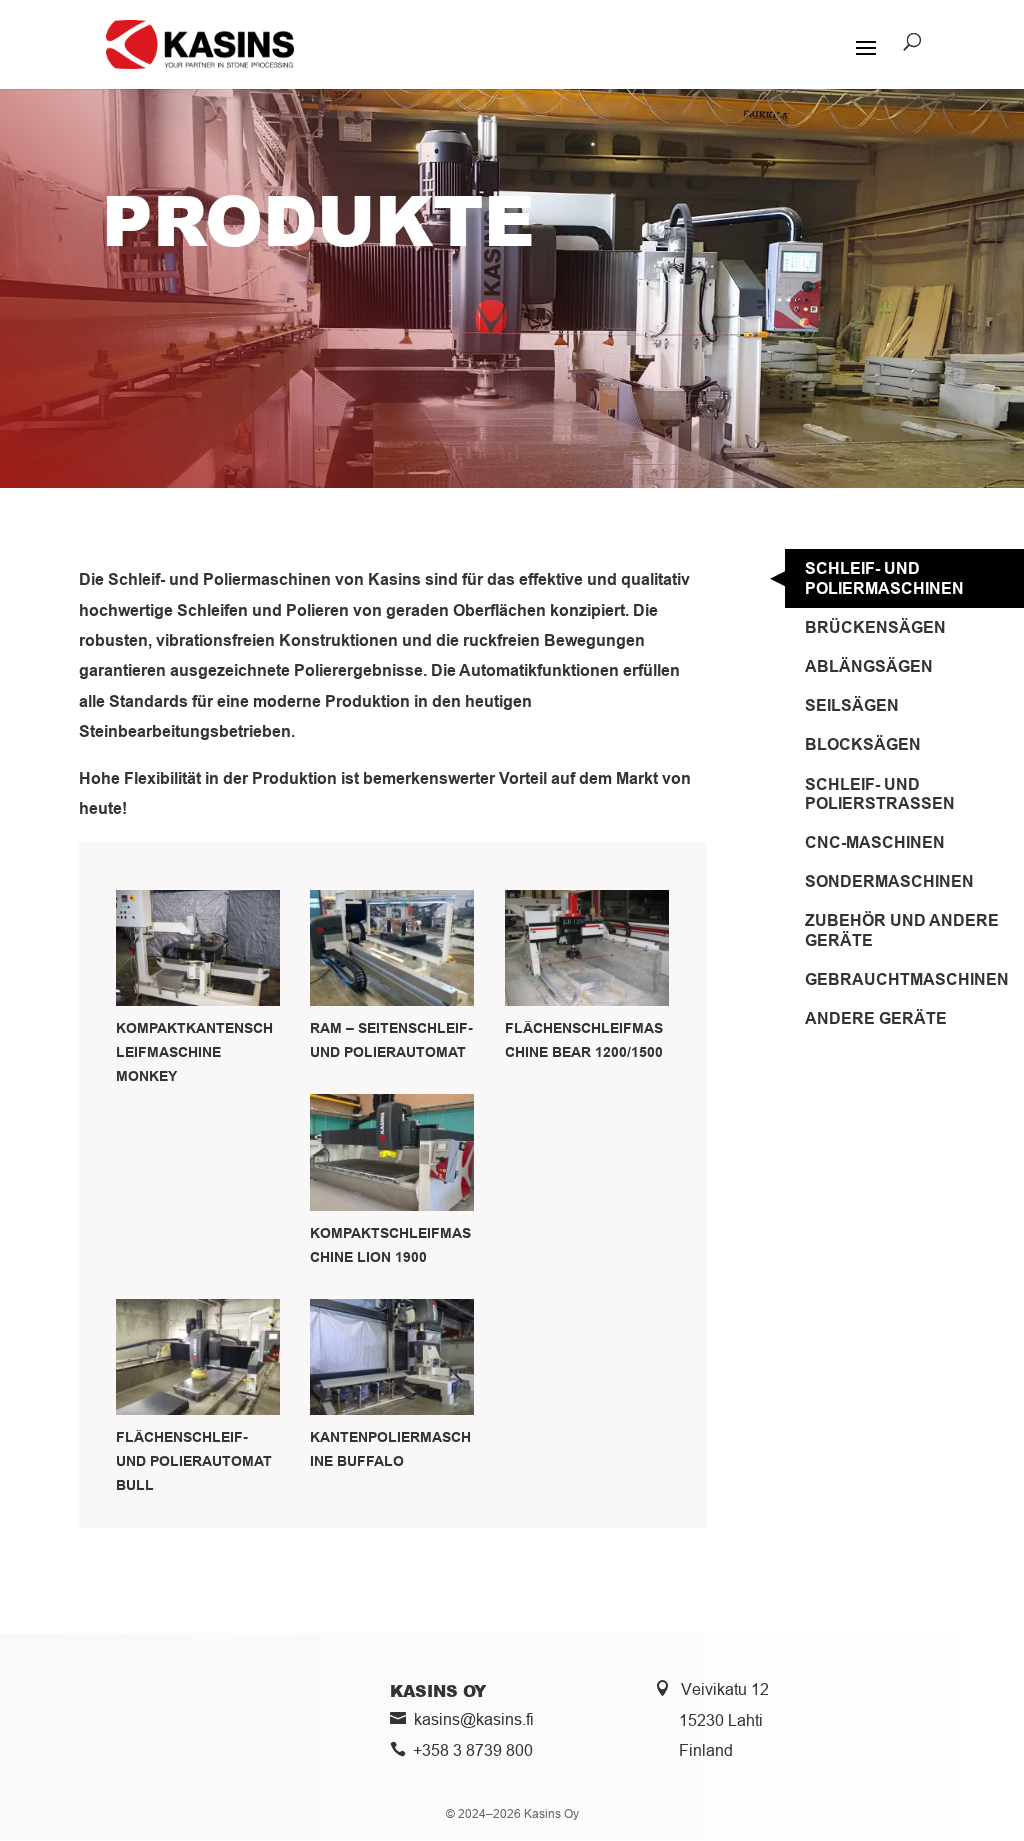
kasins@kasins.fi (474, 1719)
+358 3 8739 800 (473, 1750)
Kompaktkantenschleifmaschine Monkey (194, 1052)
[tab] (904, 578)
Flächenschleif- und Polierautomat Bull (194, 1461)
